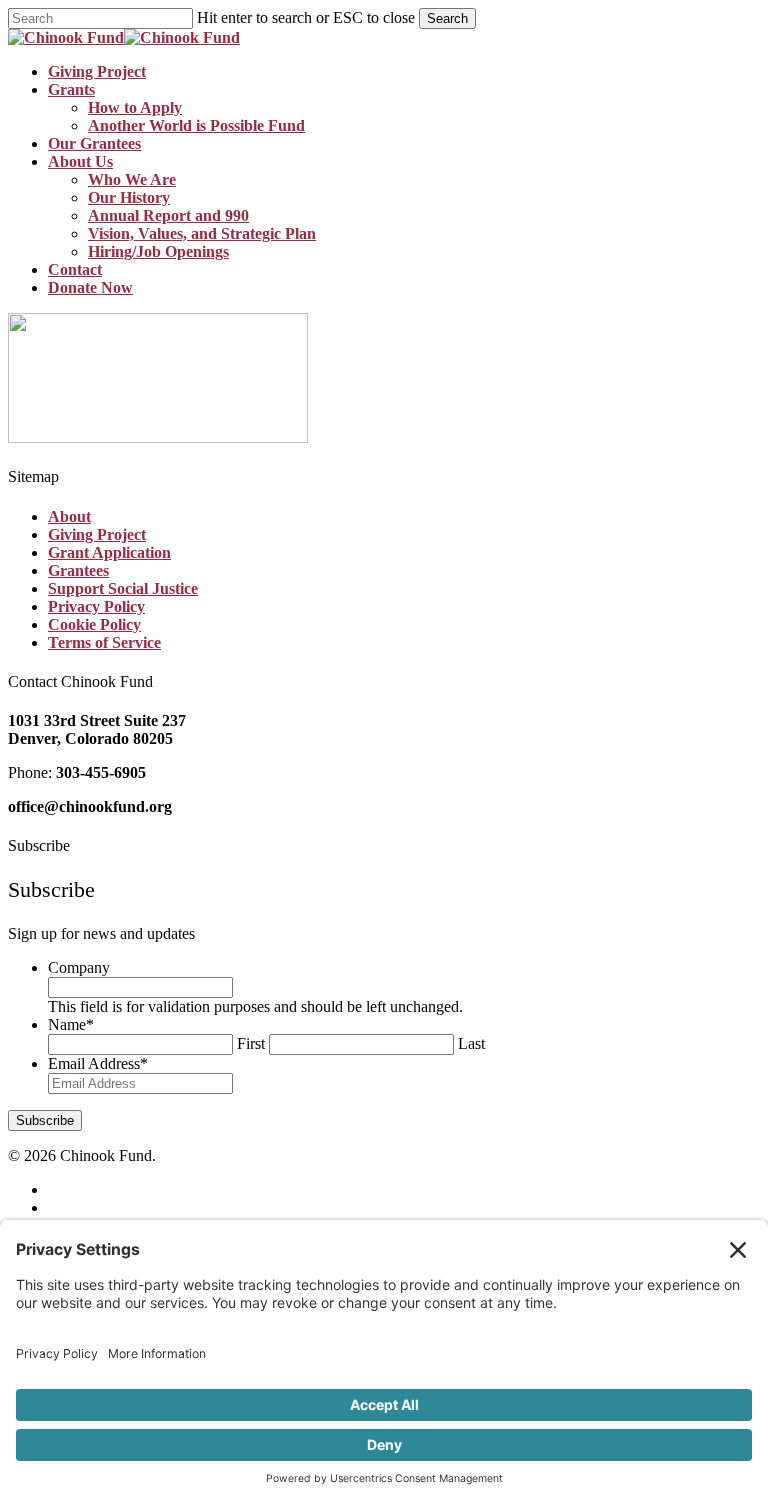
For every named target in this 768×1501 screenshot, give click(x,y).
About (69, 516)
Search (447, 18)
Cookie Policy (94, 624)
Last (471, 1043)
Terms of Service (104, 642)
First (251, 1043)
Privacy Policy (96, 606)
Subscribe (45, 1120)
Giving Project (97, 534)
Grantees (78, 570)
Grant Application (109, 552)
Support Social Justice (123, 588)
